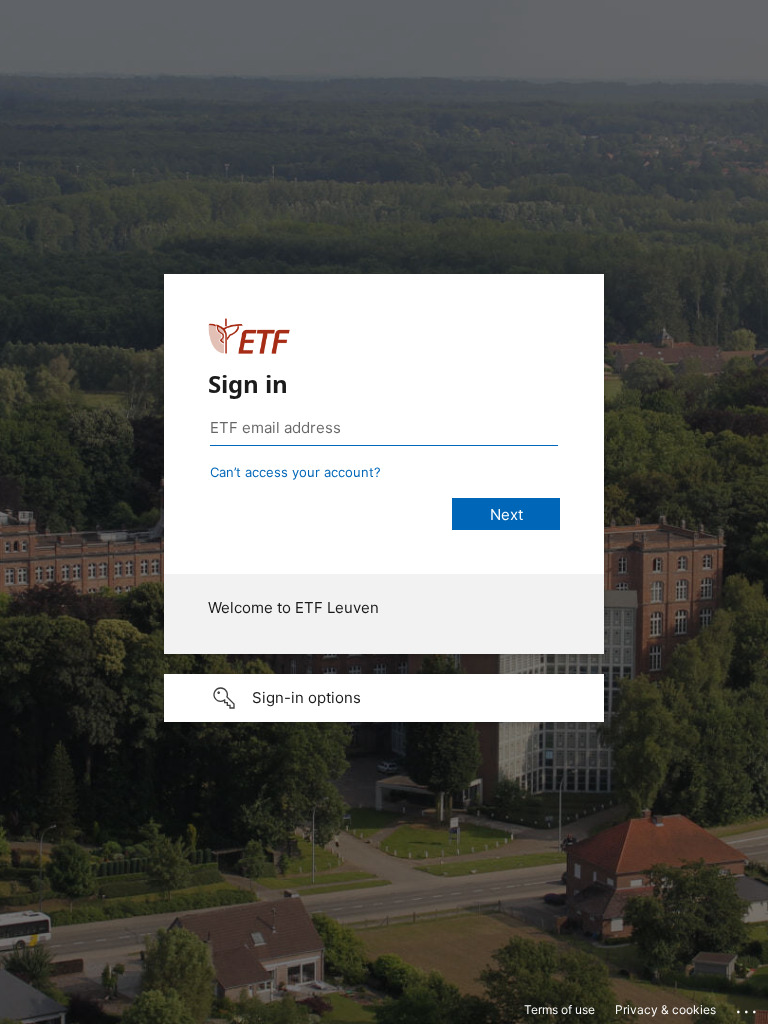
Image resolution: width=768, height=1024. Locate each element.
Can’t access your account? (295, 472)
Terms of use (559, 1009)
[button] (384, 698)
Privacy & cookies (665, 1009)
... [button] (748, 1007)
